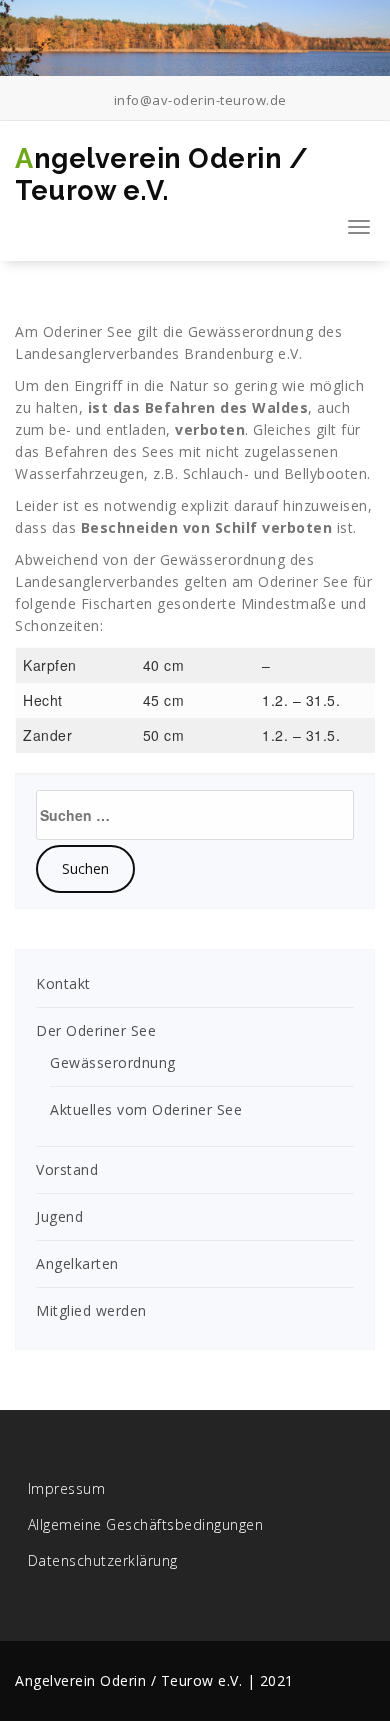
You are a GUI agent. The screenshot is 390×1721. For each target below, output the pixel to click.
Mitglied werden (91, 1310)
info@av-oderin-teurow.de (198, 100)
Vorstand (67, 1169)
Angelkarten (77, 1263)
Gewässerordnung (251, 331)
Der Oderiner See (96, 1030)
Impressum (67, 1488)
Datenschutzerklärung (103, 1560)
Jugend (59, 1216)
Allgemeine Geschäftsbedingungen (146, 1524)
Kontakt (63, 983)
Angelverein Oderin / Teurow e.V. (161, 174)
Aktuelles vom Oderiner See (146, 1109)
